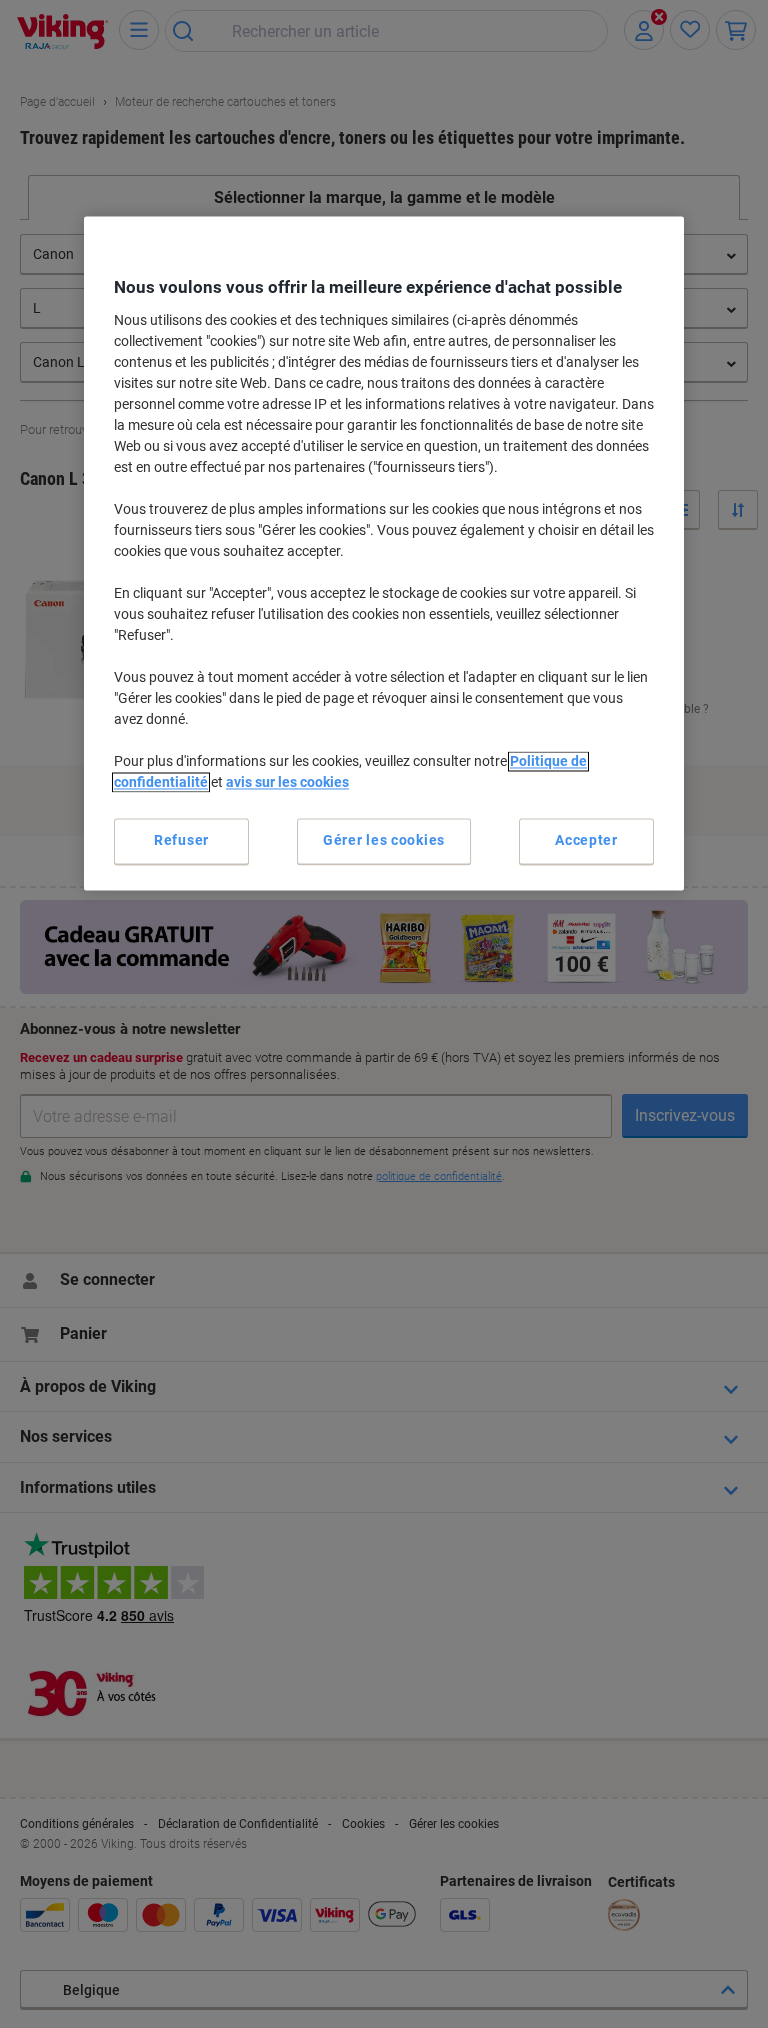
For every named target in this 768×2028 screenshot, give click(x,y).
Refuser (181, 840)
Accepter (586, 840)
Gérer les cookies (384, 840)
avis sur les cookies (287, 782)
